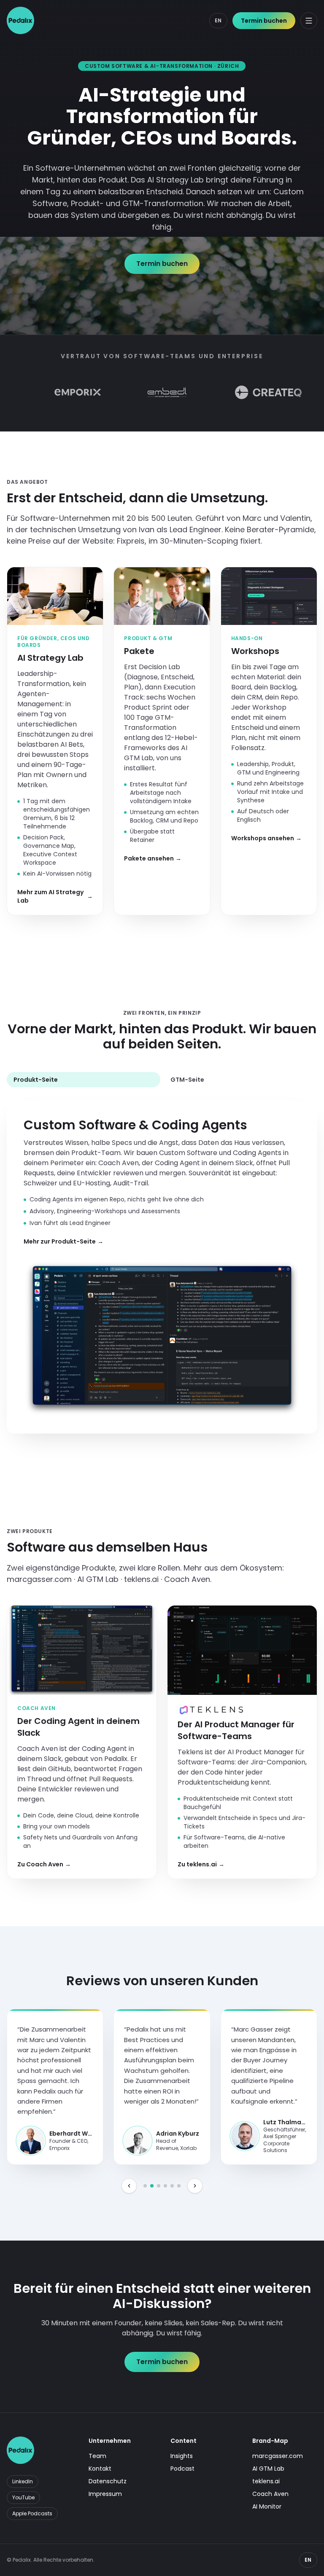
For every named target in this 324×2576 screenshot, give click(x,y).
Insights (182, 2456)
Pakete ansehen (153, 858)
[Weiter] (310, 392)
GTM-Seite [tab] (187, 1080)
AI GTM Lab (268, 2469)
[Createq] (231, 392)
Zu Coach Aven (44, 1864)
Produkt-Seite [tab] (36, 1080)
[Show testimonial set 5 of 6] (172, 2186)
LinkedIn (23, 2481)
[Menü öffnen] (309, 21)
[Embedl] (130, 392)
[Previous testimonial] (129, 2186)
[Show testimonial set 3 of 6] (159, 2186)
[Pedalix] (20, 20)
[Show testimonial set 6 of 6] (179, 2186)
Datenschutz (108, 2481)
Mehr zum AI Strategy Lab (55, 896)
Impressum (105, 2494)
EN (218, 20)
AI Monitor (267, 2506)
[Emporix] (40, 392)
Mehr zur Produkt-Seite (63, 1241)
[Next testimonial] (195, 2186)
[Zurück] (14, 392)
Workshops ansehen (266, 838)
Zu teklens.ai (201, 1864)
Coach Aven (270, 2494)
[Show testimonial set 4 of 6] (165, 2186)
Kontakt (100, 2469)
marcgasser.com (278, 2456)
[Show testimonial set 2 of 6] (152, 2186)
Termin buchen (264, 21)
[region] (162, 2083)
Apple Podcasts (32, 2513)
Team (97, 2456)
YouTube (23, 2497)
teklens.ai (266, 2481)
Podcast (182, 2469)
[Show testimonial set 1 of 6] (145, 2186)
